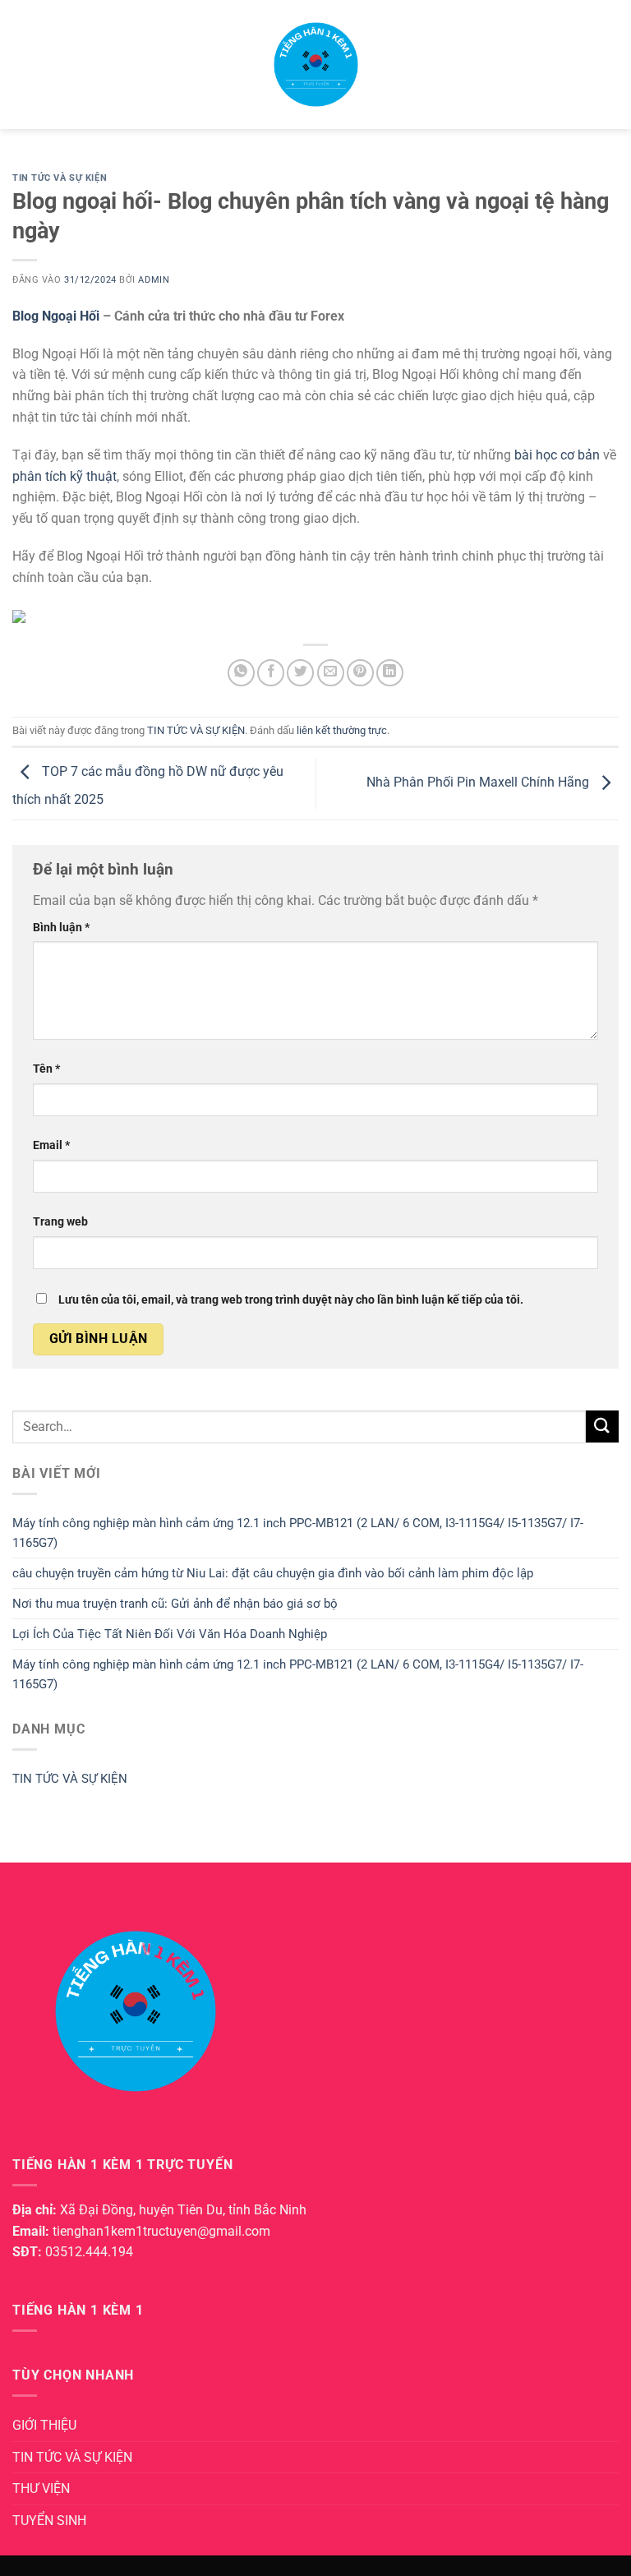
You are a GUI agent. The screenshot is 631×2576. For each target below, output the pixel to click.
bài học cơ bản (557, 455)
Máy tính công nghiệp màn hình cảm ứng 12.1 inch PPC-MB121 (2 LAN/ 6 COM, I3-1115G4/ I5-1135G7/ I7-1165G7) (298, 1533)
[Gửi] (602, 1426)
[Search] (613, 64)
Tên (46, 1069)
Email (51, 1145)
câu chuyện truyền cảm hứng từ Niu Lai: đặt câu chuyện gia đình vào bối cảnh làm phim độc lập (273, 1573)
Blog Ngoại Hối (58, 316)
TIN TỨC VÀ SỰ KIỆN (60, 178)
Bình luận (61, 928)
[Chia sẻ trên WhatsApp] (241, 673)
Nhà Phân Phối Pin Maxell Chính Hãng (479, 783)
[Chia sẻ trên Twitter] (300, 673)
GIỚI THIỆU (44, 2425)
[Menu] (22, 65)
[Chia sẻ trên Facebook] (271, 673)
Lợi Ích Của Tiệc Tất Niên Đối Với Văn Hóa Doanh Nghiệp (170, 1634)
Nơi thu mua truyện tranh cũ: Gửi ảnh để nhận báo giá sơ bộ (175, 1604)
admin (154, 280)
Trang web (60, 1222)
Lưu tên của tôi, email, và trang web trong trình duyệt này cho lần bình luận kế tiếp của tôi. (291, 1300)
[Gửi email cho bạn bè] (331, 673)
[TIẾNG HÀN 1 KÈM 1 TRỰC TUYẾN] (315, 65)
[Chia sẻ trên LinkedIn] (390, 673)
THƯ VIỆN (41, 2488)
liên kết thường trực (342, 730)
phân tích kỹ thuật (64, 476)
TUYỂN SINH (49, 2521)
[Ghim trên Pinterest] (360, 673)
